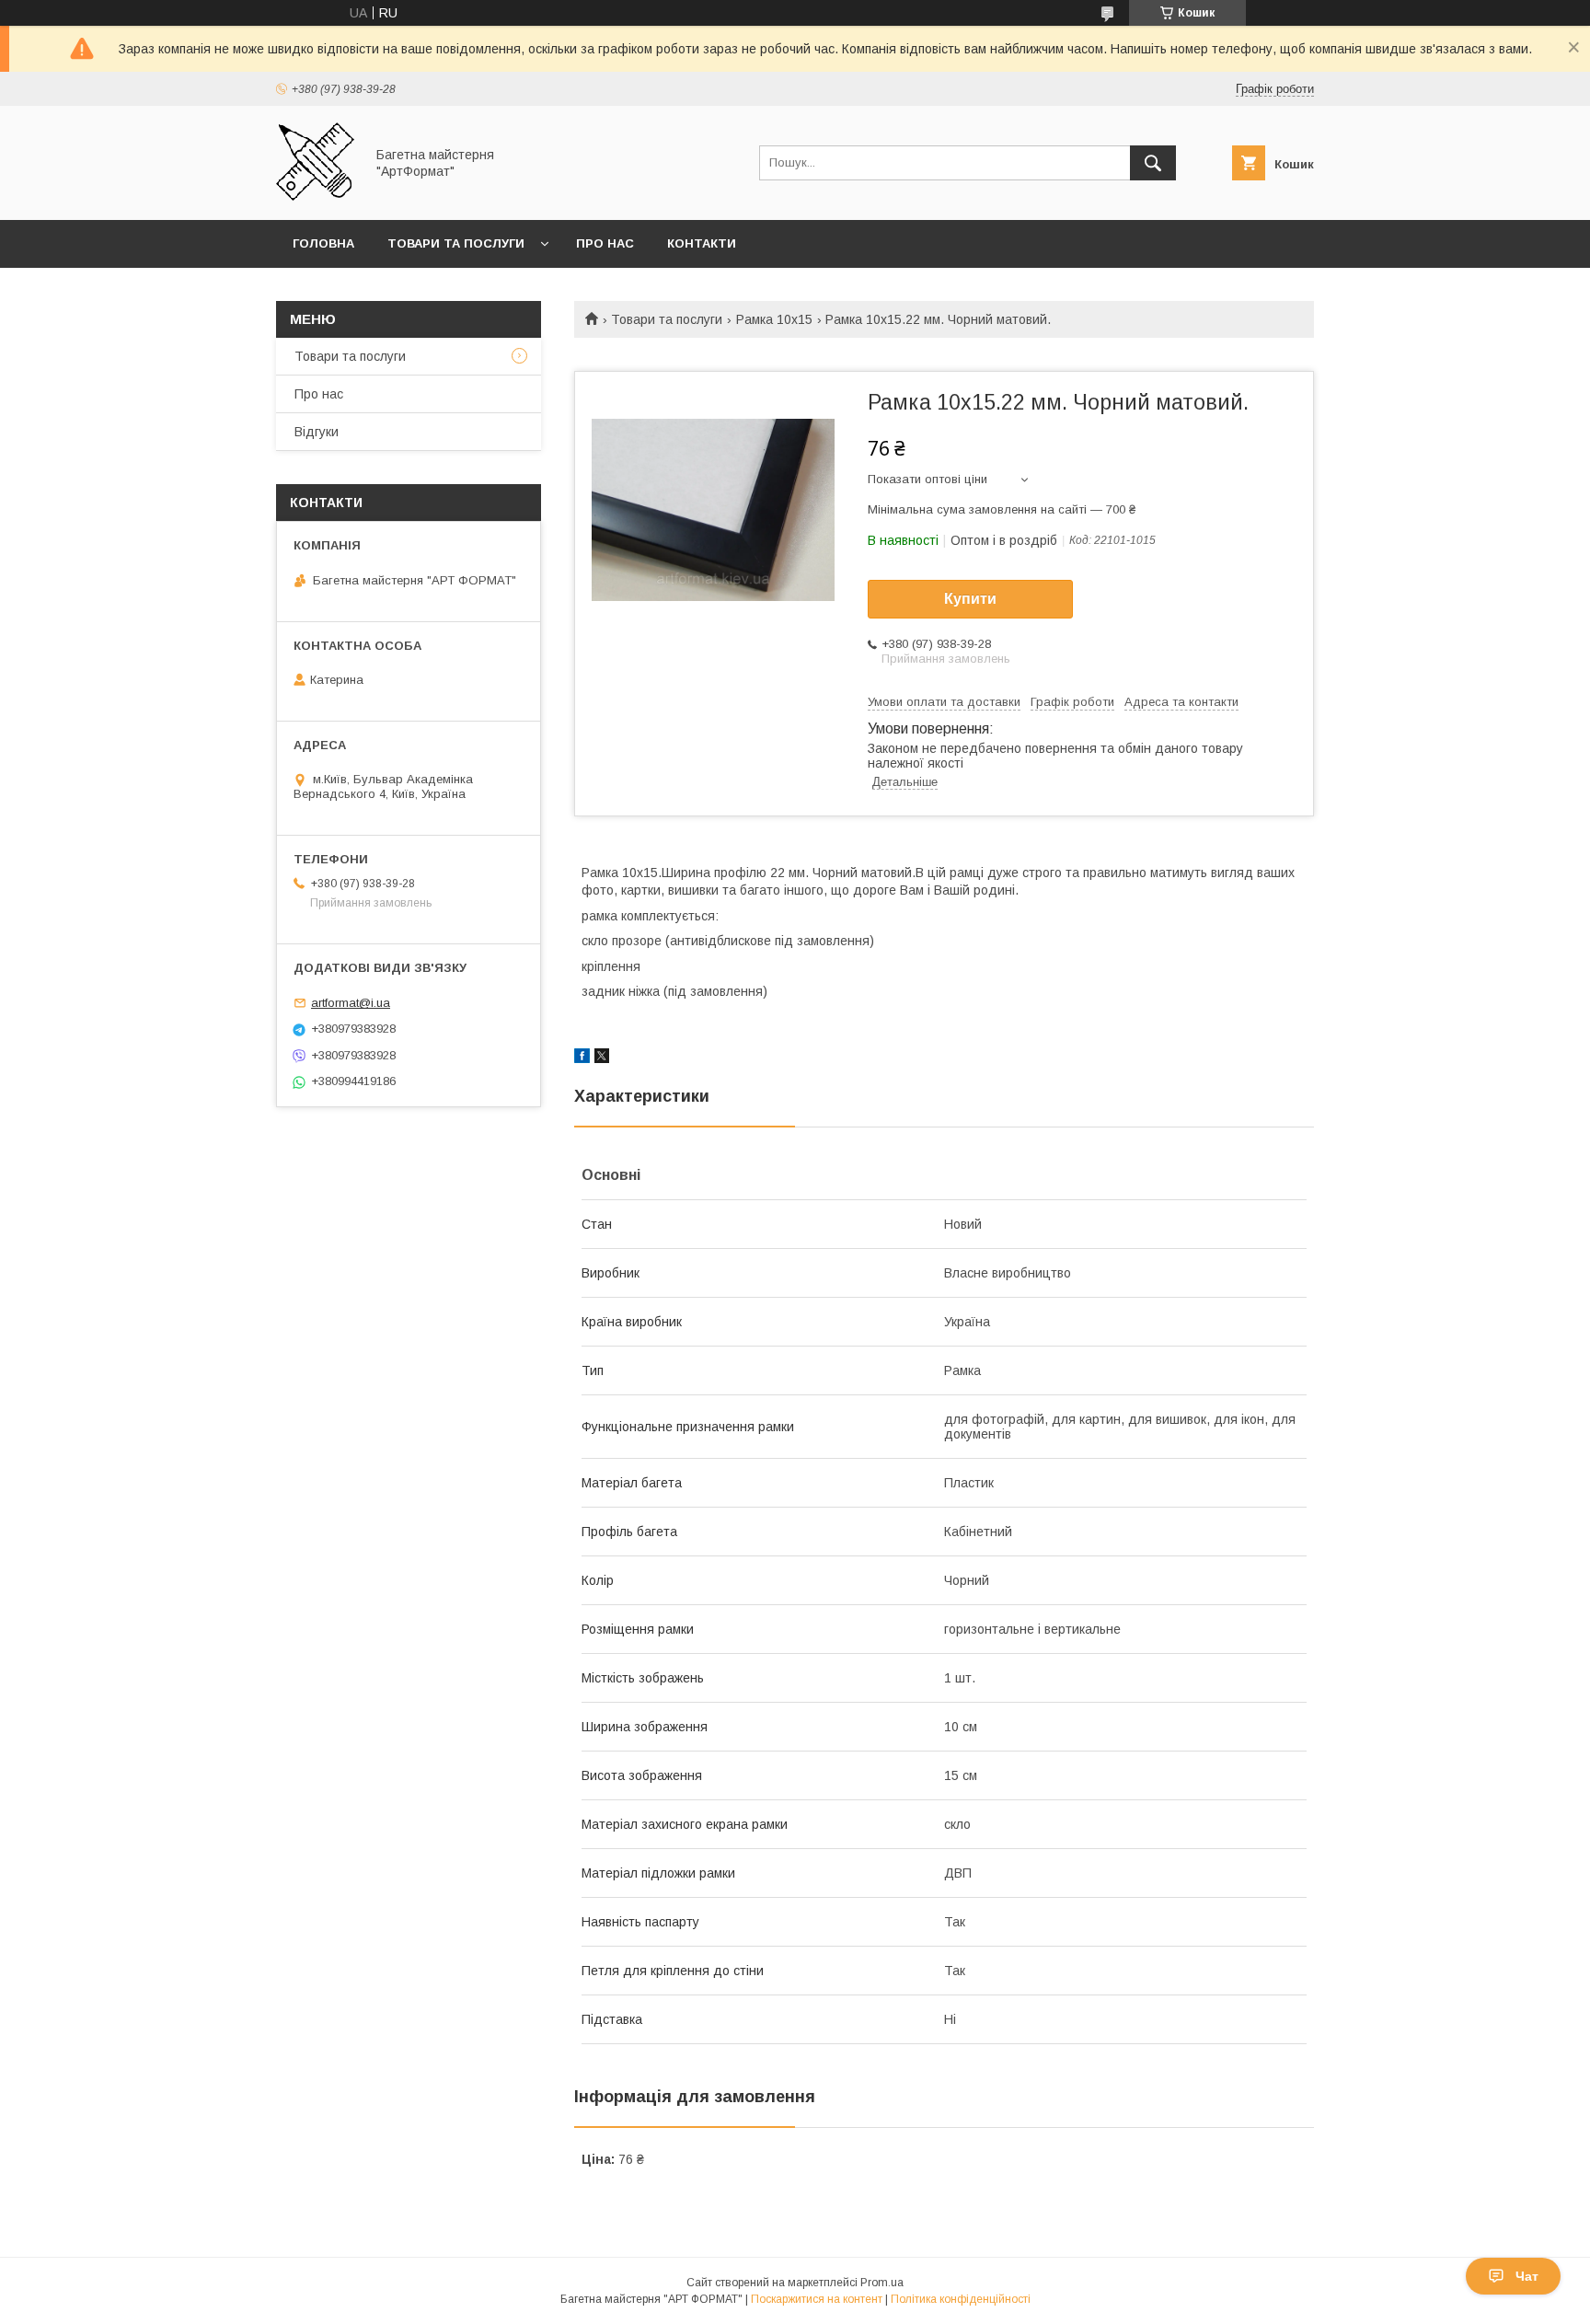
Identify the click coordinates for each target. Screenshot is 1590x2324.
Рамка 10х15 (774, 319)
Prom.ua (882, 2283)
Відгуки (317, 432)
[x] (602, 1058)
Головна (323, 243)
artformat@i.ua (351, 1003)
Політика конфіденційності (961, 2299)
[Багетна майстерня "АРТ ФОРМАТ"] (315, 196)
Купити (970, 599)
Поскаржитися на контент (817, 2299)
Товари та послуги (456, 243)
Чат (1527, 2276)
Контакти (702, 243)
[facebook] (582, 1058)
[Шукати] (1153, 163)
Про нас (605, 243)
